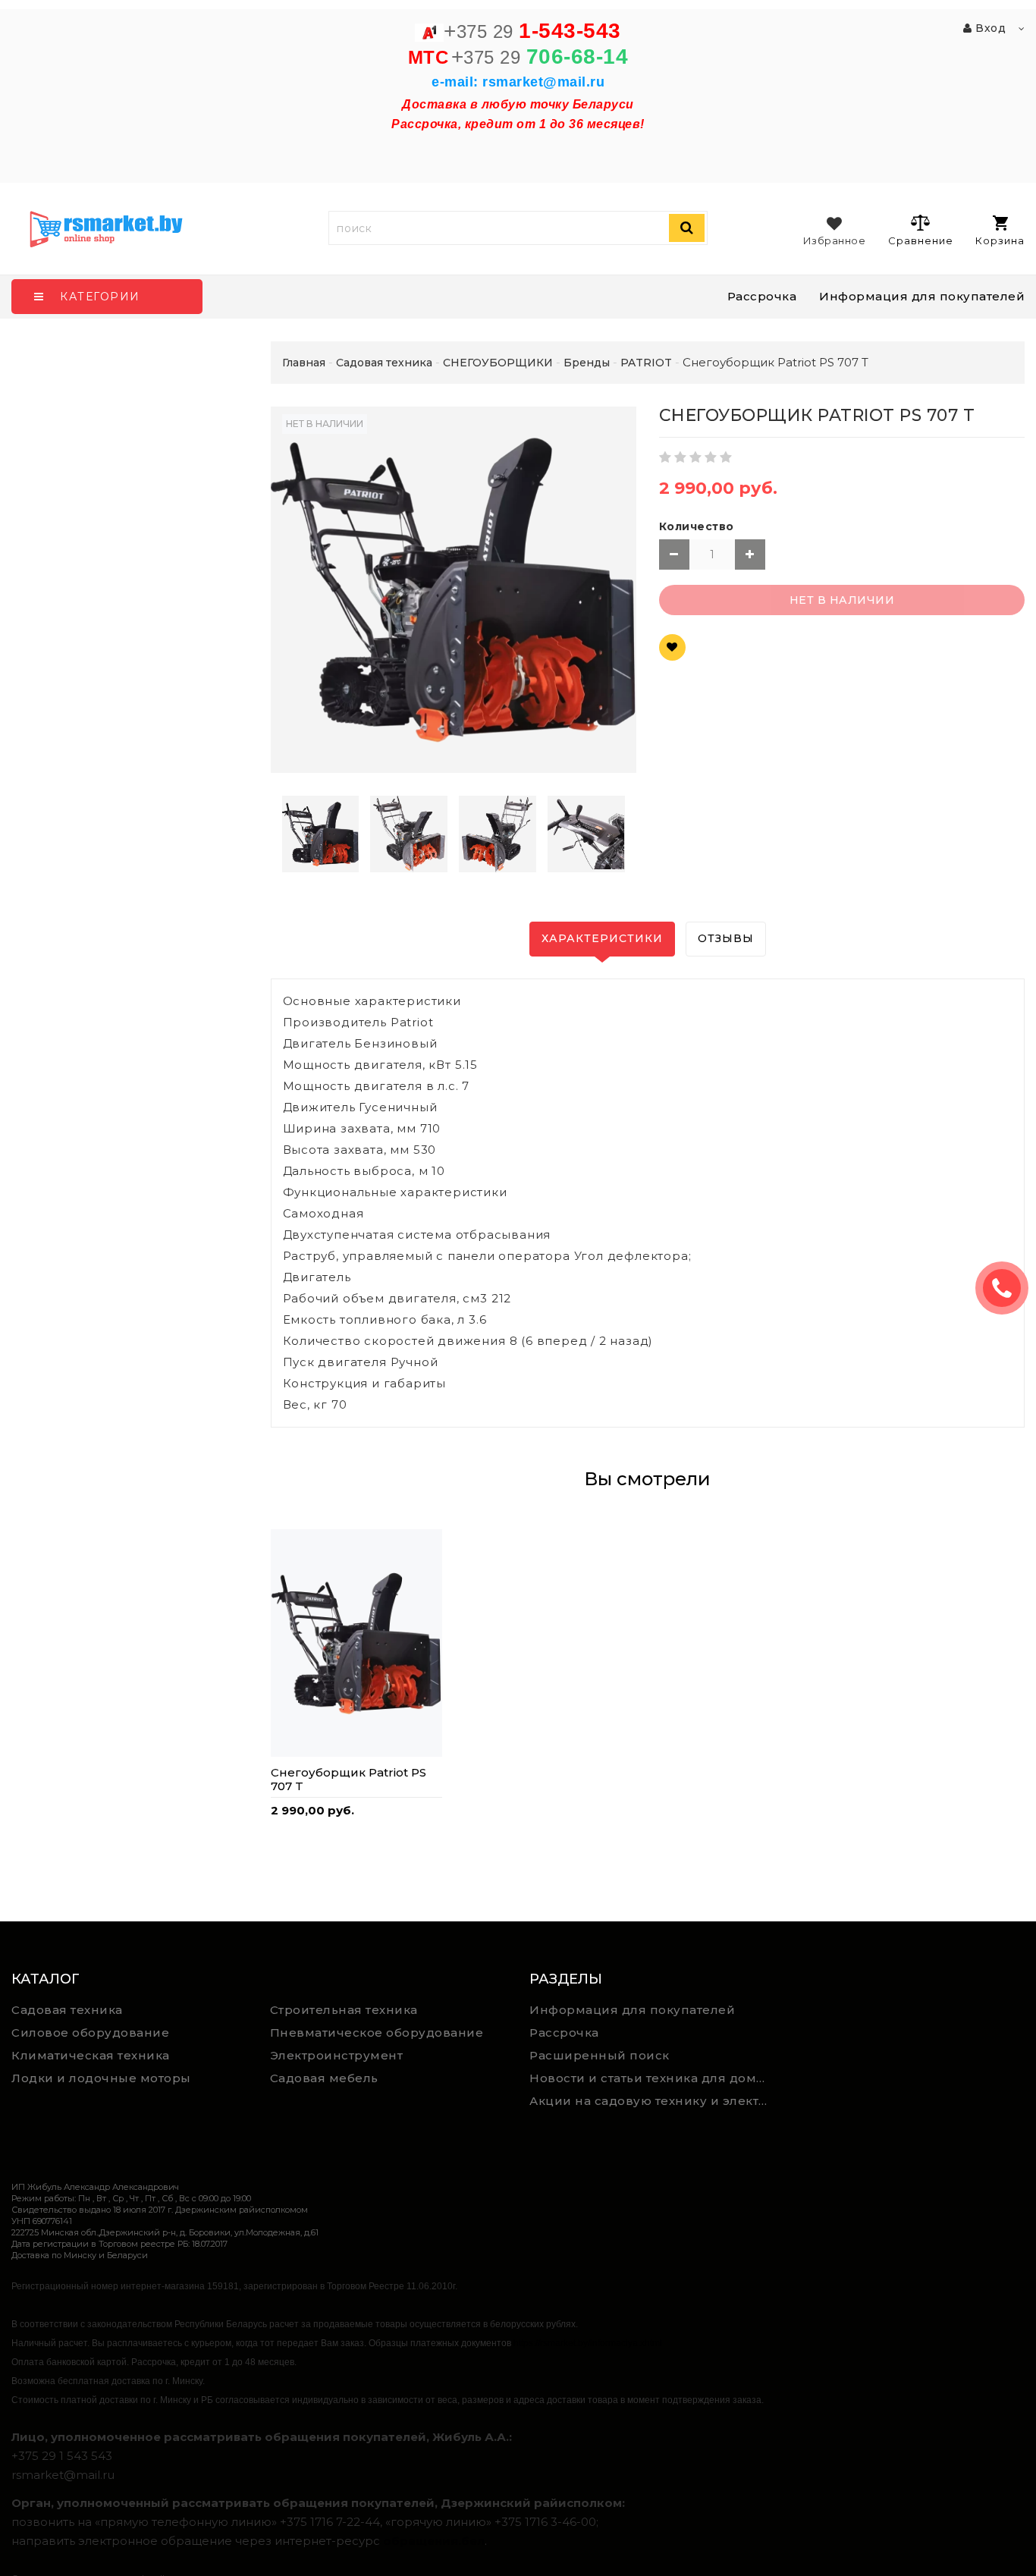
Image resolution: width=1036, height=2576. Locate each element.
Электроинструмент (337, 2055)
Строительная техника (344, 2010)
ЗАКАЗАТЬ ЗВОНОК (1008, 1288)
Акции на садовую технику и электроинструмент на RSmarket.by (653, 2101)
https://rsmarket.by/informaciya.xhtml (588, 2343)
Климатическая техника (91, 2055)
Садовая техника (67, 2010)
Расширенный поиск (600, 2055)
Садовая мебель (324, 2078)
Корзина (1000, 240)
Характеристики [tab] (602, 938)
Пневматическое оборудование (377, 2033)
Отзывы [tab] (726, 938)
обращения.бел (434, 2541)
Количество (697, 526)
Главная (304, 363)
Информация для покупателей (922, 296)
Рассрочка (762, 296)
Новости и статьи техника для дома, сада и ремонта (653, 2078)
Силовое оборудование (90, 2033)
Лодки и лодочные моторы (101, 2078)
